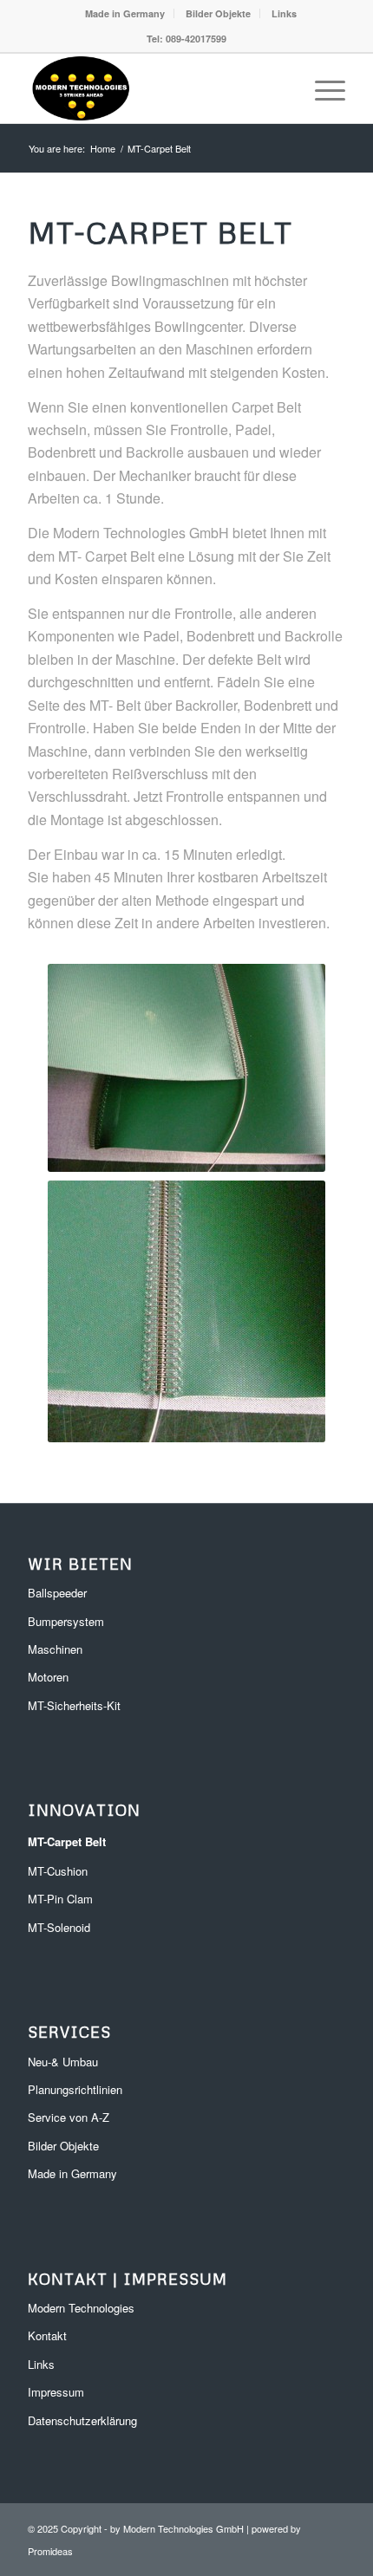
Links (284, 13)
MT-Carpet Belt (67, 1841)
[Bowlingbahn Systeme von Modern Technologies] (154, 88)
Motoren (48, 1677)
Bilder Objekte (218, 13)
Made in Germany (125, 13)
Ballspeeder (57, 1593)
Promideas (50, 2551)
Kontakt (47, 2335)
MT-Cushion (58, 1871)
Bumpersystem (66, 1621)
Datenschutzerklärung (82, 2420)
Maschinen (55, 1649)
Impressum (56, 2392)
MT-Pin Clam (60, 1899)
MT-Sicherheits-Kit (74, 1705)
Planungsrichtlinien (75, 2089)
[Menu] (321, 88)
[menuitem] (125, 13)
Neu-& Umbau (63, 2062)
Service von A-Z (69, 2117)
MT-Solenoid (59, 1927)
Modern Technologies (81, 2308)
